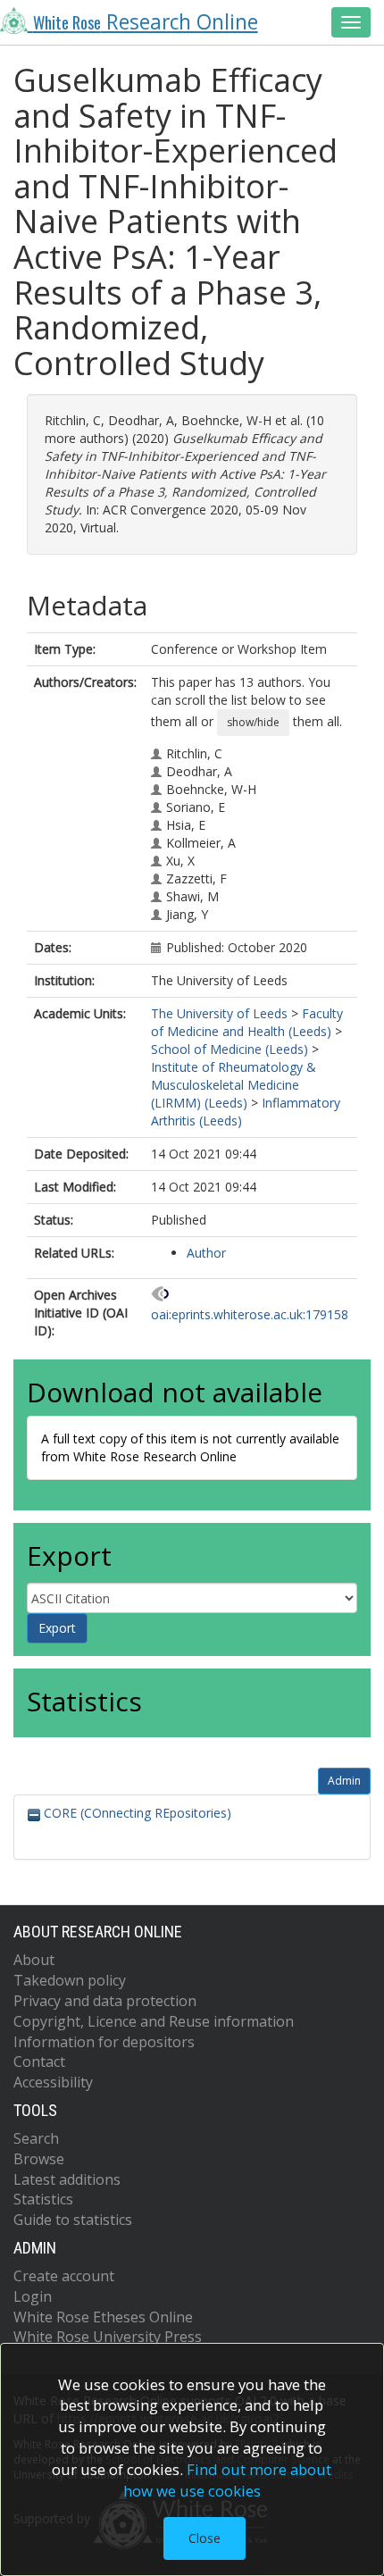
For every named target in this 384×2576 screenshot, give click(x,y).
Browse (39, 2159)
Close (205, 2538)
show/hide (253, 722)
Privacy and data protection (105, 2001)
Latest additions (67, 2179)
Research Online (146, 22)
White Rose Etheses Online (103, 2317)
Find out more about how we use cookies (228, 2480)
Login (33, 2296)
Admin (344, 1781)
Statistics (43, 2199)
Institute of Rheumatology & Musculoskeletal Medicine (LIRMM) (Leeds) (234, 1085)
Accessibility (53, 2082)
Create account (64, 2276)
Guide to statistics (73, 2220)
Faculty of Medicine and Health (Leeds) (247, 1022)
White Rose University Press (108, 2337)
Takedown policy (70, 1980)
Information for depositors (104, 2042)
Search (36, 2138)
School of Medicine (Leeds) (230, 1049)
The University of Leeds (219, 1013)
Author (206, 1253)
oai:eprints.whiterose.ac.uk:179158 (250, 1314)
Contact (39, 2062)
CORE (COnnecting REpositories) (136, 1813)
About (34, 1960)
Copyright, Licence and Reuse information (154, 2021)
